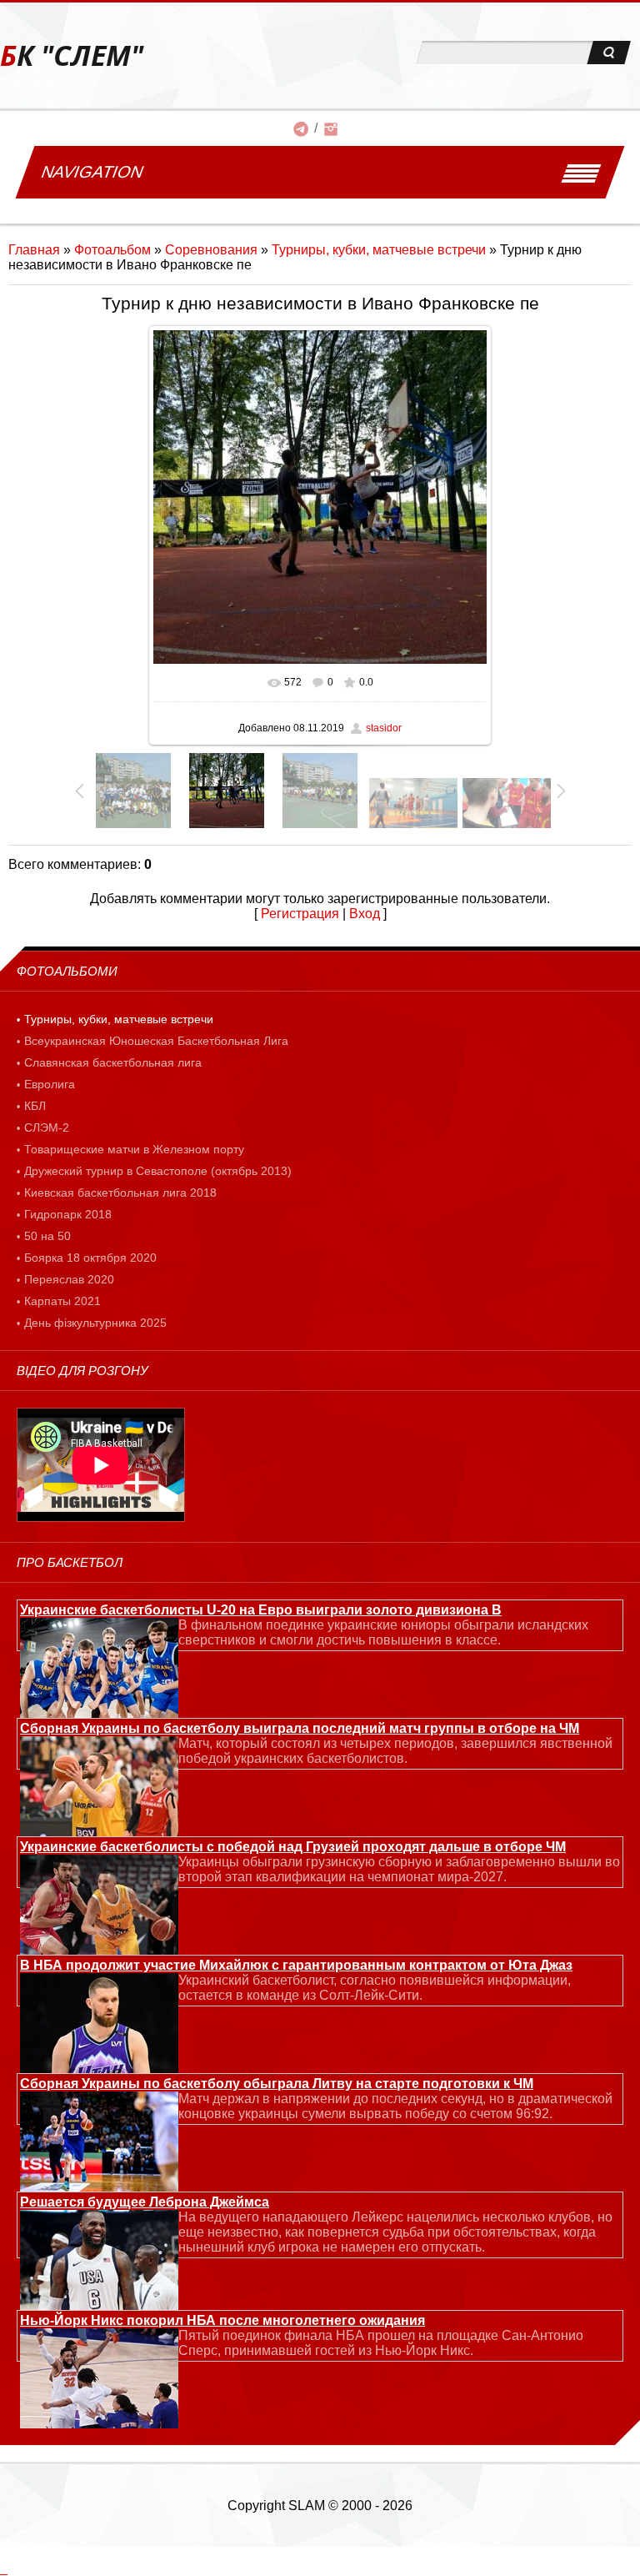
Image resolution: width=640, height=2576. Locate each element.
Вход (365, 914)
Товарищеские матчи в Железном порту (134, 1149)
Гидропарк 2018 (68, 1214)
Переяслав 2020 (69, 1279)
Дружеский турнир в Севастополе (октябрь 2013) (158, 1171)
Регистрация (300, 914)
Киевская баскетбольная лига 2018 (120, 1193)
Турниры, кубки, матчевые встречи (379, 250)
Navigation (92, 172)
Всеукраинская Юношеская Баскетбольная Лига (156, 1041)
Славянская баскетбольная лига (113, 1062)
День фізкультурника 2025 (95, 1323)
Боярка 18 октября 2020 (90, 1258)
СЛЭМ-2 (47, 1127)
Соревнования (211, 250)
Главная (34, 250)
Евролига (50, 1084)
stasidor (384, 728)
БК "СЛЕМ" (72, 55)
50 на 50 (47, 1236)
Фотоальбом (112, 250)
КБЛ (35, 1106)
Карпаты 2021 (62, 1301)
